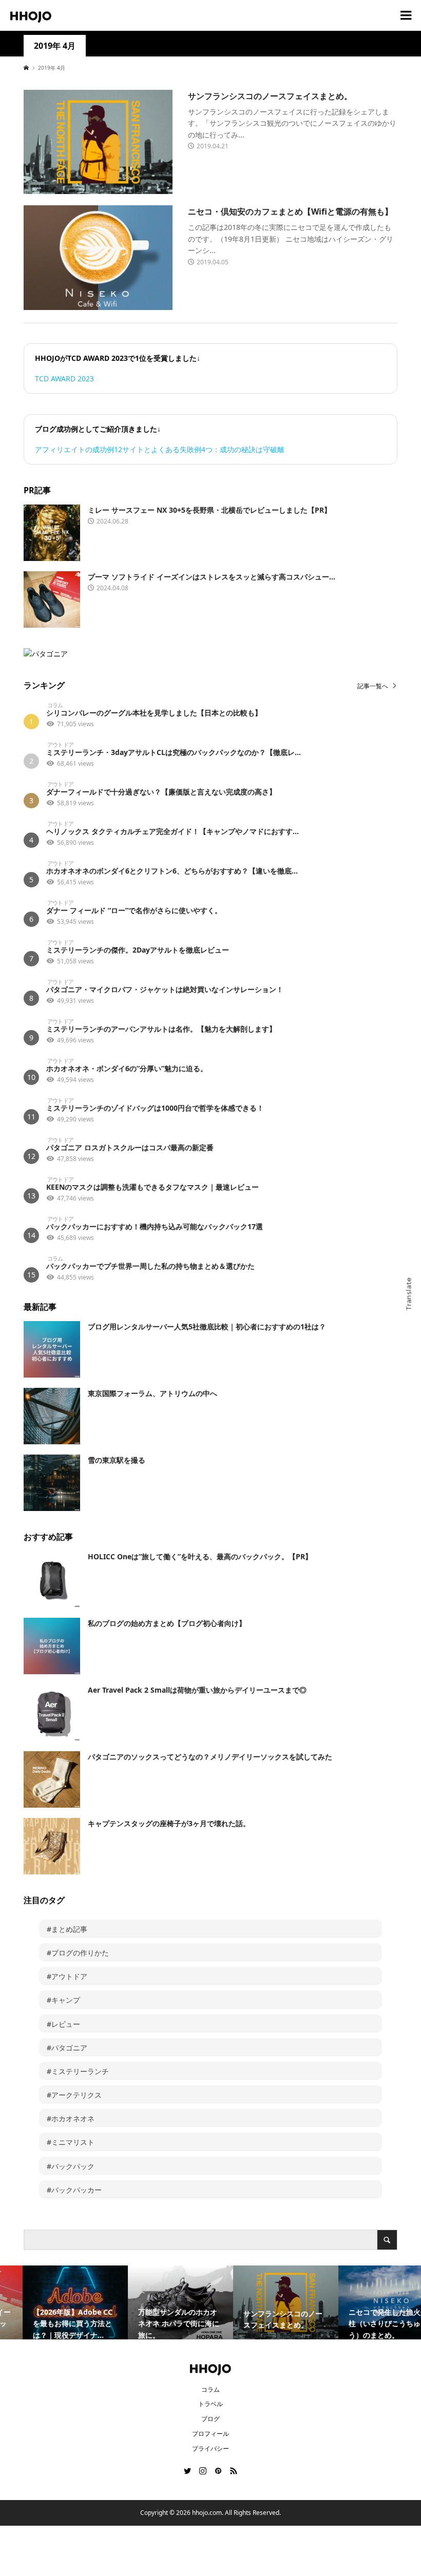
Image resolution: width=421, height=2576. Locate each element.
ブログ (210, 2419)
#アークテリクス (74, 2095)
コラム (210, 2389)
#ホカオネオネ (71, 2118)
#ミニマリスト (71, 2142)
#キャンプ (63, 2000)
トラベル (210, 2404)
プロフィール (210, 2434)
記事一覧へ (373, 686)
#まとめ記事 (67, 1929)
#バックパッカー (74, 2190)
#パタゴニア (67, 2048)
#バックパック (71, 2166)
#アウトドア (67, 1976)
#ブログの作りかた (78, 1953)
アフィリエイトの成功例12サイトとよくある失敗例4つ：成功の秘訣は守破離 (160, 449)
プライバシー (210, 2448)
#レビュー (63, 2024)
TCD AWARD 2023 (64, 379)
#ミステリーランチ (78, 2071)
